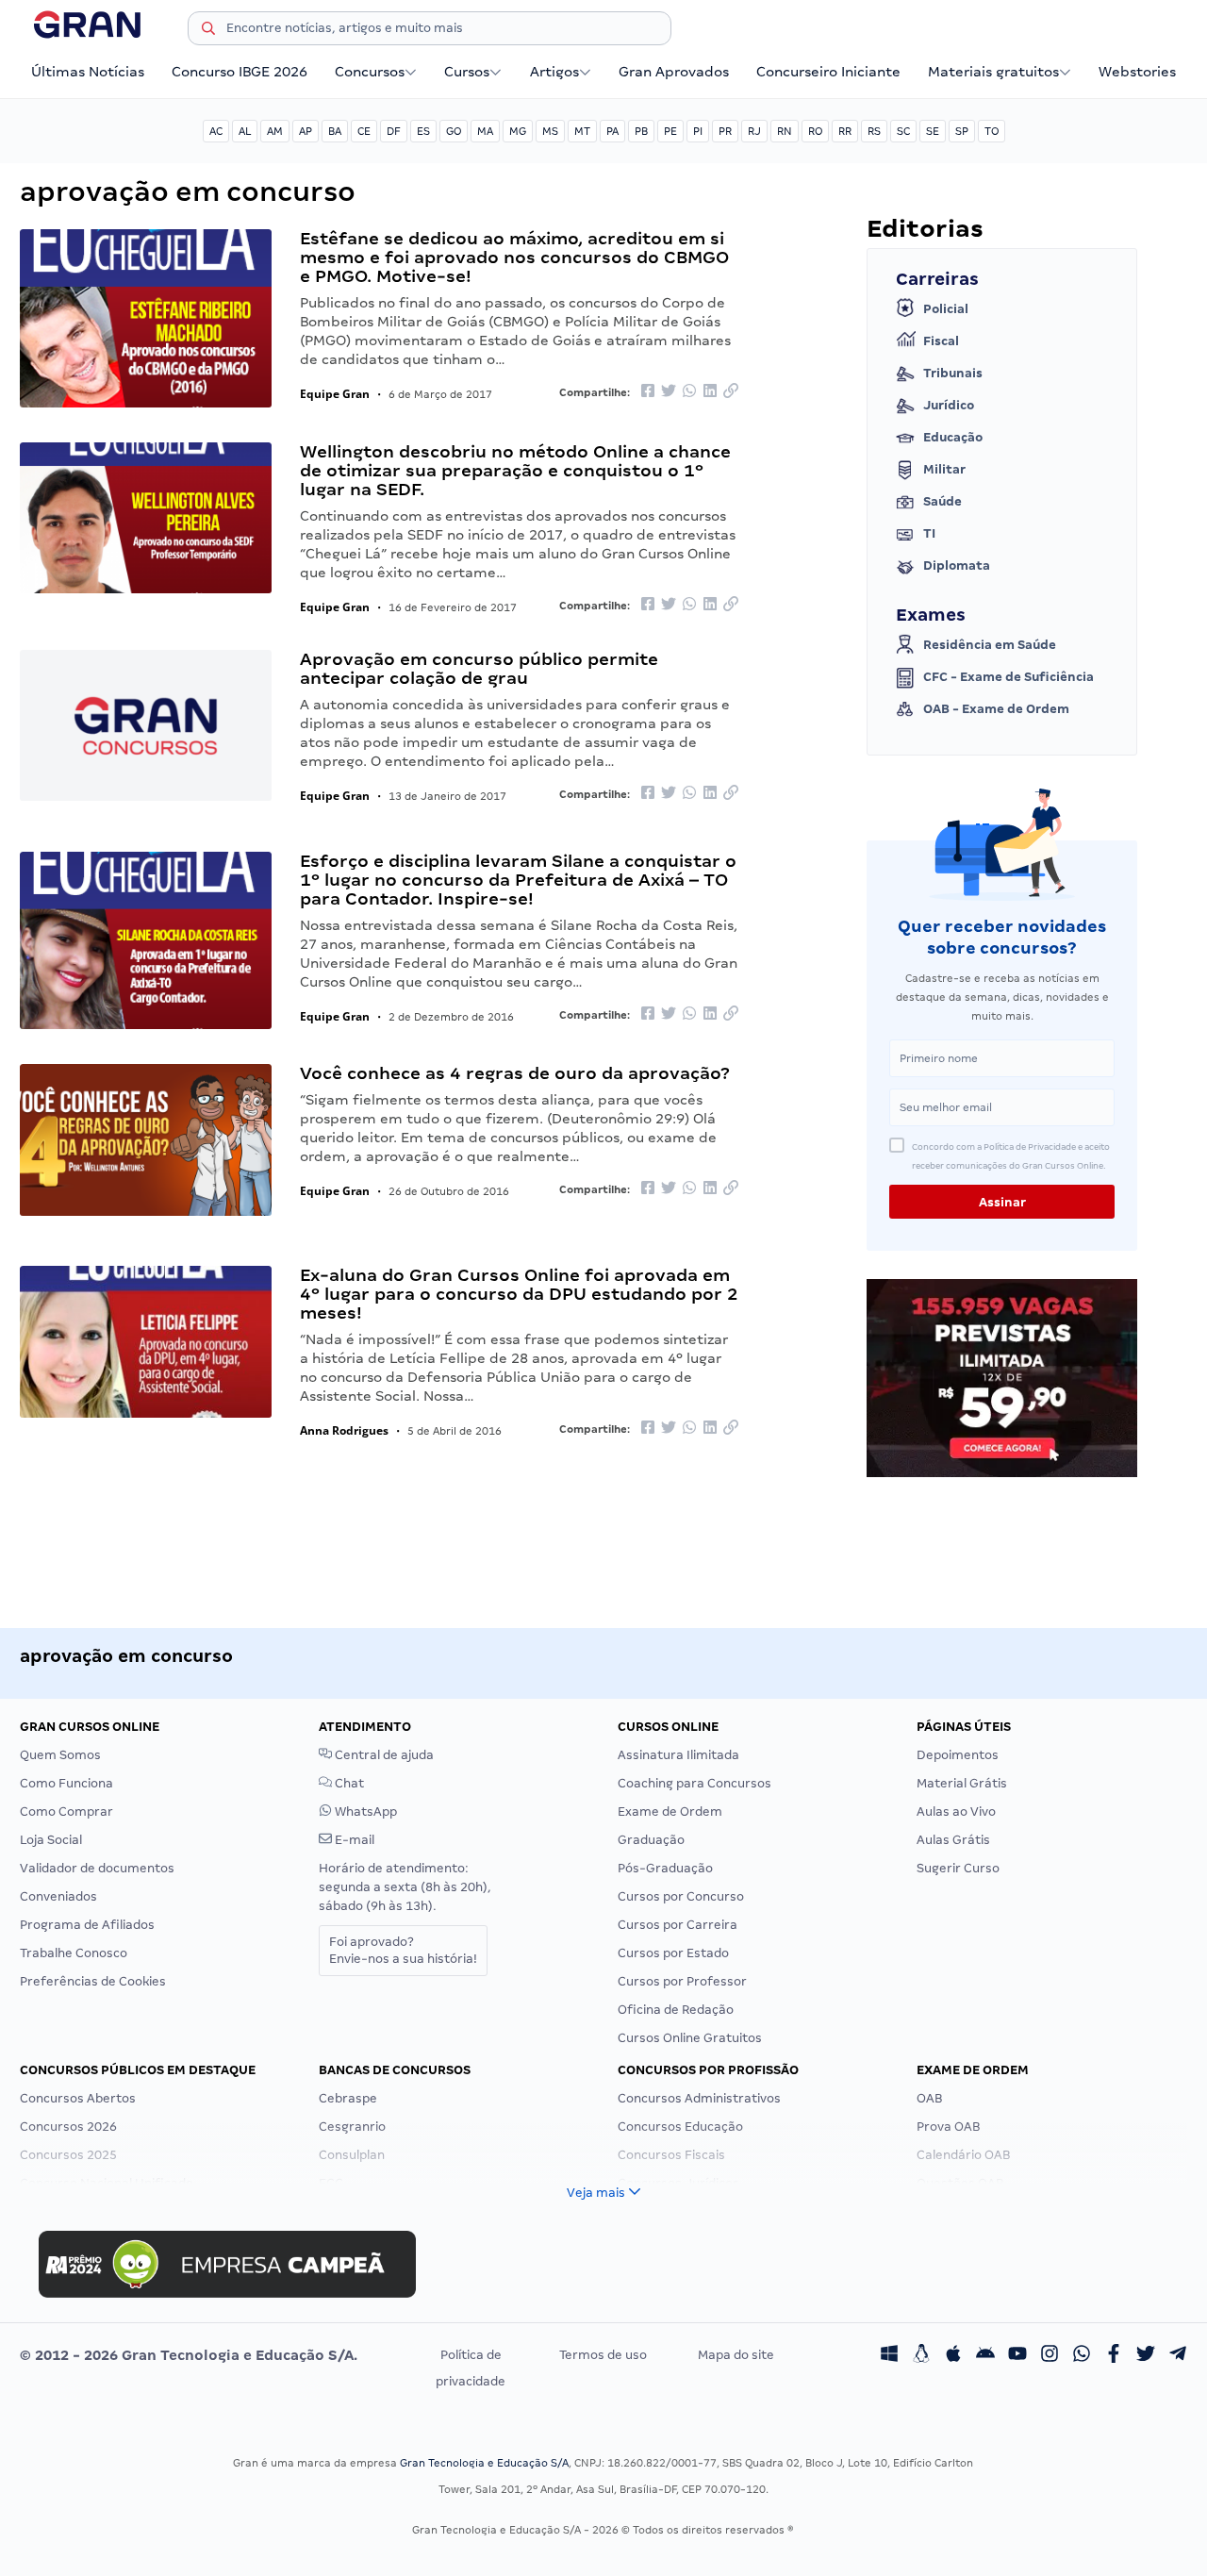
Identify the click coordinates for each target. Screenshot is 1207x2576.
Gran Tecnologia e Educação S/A (484, 2463)
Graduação (651, 1840)
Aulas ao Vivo (956, 1812)
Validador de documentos (97, 1868)
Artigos (554, 72)
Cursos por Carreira (678, 1925)
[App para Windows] (889, 2355)
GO (454, 131)
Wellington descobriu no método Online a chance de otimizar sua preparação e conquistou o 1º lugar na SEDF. (515, 470)
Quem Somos (60, 1755)
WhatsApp (364, 1812)
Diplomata (957, 565)
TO (992, 131)
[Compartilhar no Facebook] (648, 392)
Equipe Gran (335, 394)
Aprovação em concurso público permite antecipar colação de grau (479, 668)
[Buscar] (208, 31)
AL (245, 131)
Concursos (370, 72)
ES (423, 131)
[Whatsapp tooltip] (1082, 2355)
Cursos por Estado (673, 1953)
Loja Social (51, 1840)
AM (275, 131)
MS (550, 131)
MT (582, 131)
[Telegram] (1178, 2355)
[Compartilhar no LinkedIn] (710, 392)
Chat (348, 1783)
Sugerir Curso (958, 1868)
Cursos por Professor (682, 1981)
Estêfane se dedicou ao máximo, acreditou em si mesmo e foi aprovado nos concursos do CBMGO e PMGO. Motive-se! (514, 257)
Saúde (942, 501)
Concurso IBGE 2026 (240, 72)
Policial (946, 309)
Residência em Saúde (990, 645)
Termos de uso (603, 2355)
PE (670, 131)
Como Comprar (66, 1812)
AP (306, 131)
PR (725, 131)
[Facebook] (1114, 2355)
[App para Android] (985, 2355)
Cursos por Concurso (681, 1896)
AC (216, 131)
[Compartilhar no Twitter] (669, 392)
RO (815, 131)
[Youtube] (1017, 2355)
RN (785, 131)
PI (698, 131)
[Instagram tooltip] (1050, 2355)
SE (933, 131)
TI (929, 533)
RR (845, 131)
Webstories (1137, 72)
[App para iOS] (953, 2355)
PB (641, 131)
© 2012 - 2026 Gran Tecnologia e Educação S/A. (189, 2355)
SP (962, 131)
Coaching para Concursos (694, 1783)
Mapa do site (736, 2355)
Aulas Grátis (953, 1840)
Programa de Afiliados (87, 1925)
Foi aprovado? (403, 1950)
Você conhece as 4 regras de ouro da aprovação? (515, 1073)
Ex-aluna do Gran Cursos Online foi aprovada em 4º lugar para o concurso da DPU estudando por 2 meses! (519, 1294)
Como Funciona (66, 1783)
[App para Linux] (921, 2355)
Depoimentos (958, 1755)
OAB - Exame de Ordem (996, 709)
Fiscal (941, 341)
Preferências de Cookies (93, 1981)
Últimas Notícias (88, 72)
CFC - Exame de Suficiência (1009, 677)
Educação (953, 437)
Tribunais (953, 373)
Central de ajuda (383, 1755)
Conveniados (58, 1896)
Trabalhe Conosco (74, 1953)
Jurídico (949, 405)
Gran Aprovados (674, 72)
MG (518, 131)
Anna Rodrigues (344, 1430)
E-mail (353, 1840)
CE (364, 131)
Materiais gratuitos (993, 72)
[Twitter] (1146, 2355)
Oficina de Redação (676, 2010)
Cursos (467, 72)
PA (612, 131)
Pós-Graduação (665, 1868)
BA (335, 131)
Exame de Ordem (670, 1812)
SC (903, 131)
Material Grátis (962, 1783)
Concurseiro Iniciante (828, 72)
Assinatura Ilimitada (678, 1755)
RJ (754, 131)
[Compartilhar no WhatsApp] (689, 392)
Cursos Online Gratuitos (690, 2038)
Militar (944, 469)
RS (874, 131)
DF (394, 131)
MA (485, 131)
